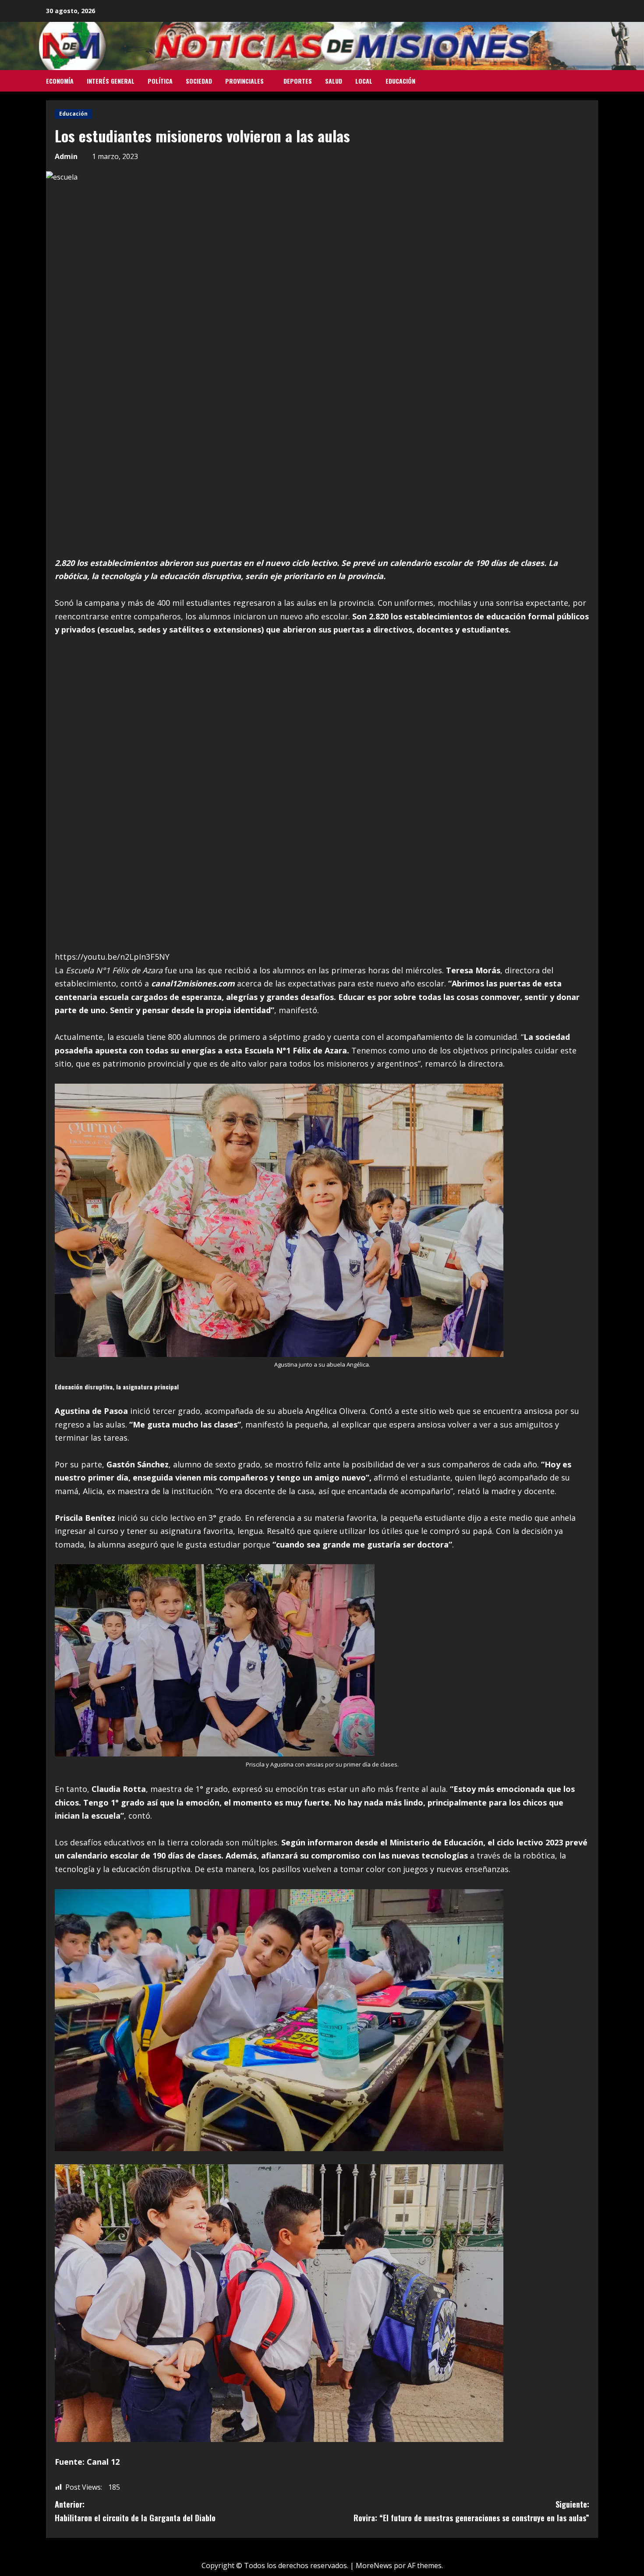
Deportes (298, 81)
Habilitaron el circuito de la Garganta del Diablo (135, 2511)
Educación (400, 81)
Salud (334, 81)
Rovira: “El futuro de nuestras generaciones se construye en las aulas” (471, 2511)
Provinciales (244, 81)
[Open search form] (595, 81)
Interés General (111, 81)
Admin (66, 156)
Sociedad (199, 81)
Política (160, 81)
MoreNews (374, 2565)
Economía (60, 81)
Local (364, 81)
